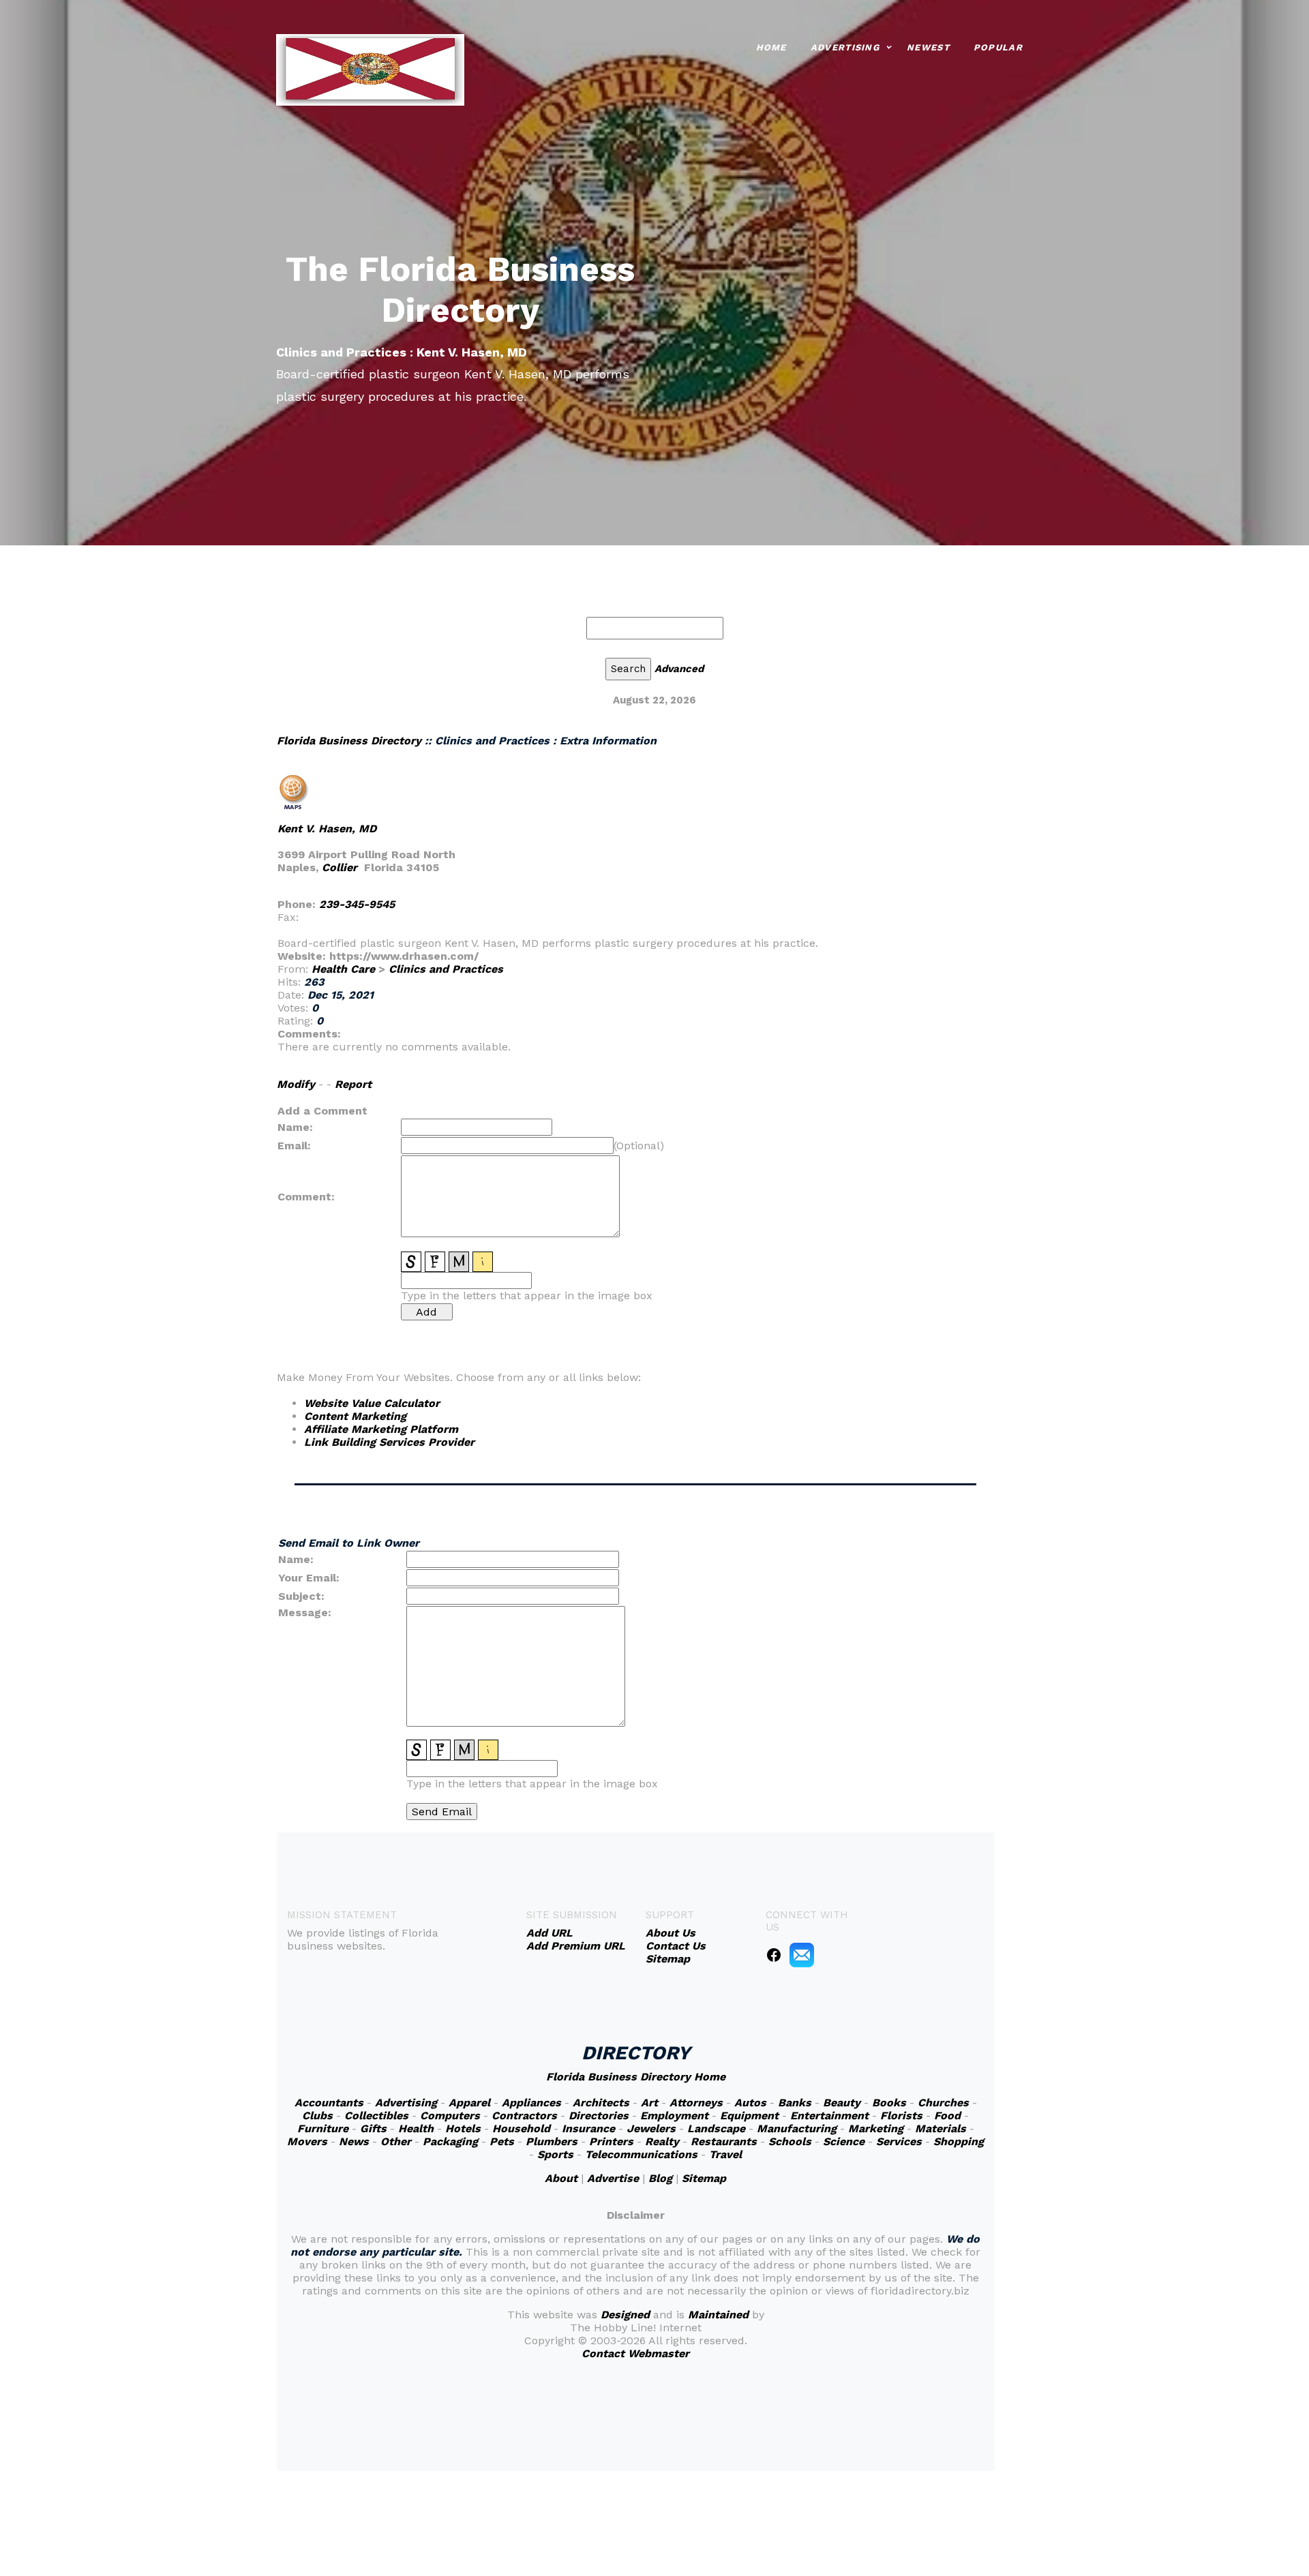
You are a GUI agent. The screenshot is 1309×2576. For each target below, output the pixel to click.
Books (889, 2103)
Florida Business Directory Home (636, 2077)
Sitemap (704, 2178)
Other (396, 2141)
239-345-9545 (357, 904)
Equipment (749, 2116)
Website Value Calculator (372, 1403)
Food (947, 2116)
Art (649, 2103)
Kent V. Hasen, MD (327, 829)
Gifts (373, 2128)
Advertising (845, 47)
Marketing (876, 2128)
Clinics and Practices (446, 969)
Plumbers (552, 2141)
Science (844, 2141)
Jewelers (651, 2128)
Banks (795, 2103)
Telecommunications (641, 2154)
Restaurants (724, 2141)
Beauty (842, 2103)
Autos (750, 2103)
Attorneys (696, 2103)
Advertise (613, 2178)
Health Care (343, 969)
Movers (307, 2141)
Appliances (531, 2103)
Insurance (588, 2128)
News (354, 2141)
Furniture (323, 2128)
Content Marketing (355, 1416)
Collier (340, 867)
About (561, 2178)
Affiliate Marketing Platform (381, 1429)
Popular (998, 47)
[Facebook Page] (774, 1954)
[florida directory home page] (370, 69)
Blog (660, 2178)
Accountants (329, 2103)
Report (353, 1084)
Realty (662, 2141)
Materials (941, 2128)
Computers (450, 2116)
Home (771, 47)
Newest (928, 47)
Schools (790, 2141)
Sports (555, 2154)
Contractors (524, 2116)
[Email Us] (802, 1954)
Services (899, 2141)
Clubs (317, 2116)
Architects (601, 2103)
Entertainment (829, 2116)
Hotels (463, 2128)
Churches (943, 2103)
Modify (296, 1084)
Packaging (450, 2141)
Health (416, 2128)
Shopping (959, 2141)
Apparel (469, 2103)
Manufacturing (797, 2128)
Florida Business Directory (349, 741)
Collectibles (376, 2116)
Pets (502, 2141)
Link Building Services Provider (389, 1442)
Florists (901, 2116)
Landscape (716, 2128)
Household (521, 2128)
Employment (674, 2116)
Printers (611, 2141)
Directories (599, 2116)
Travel (725, 2154)
